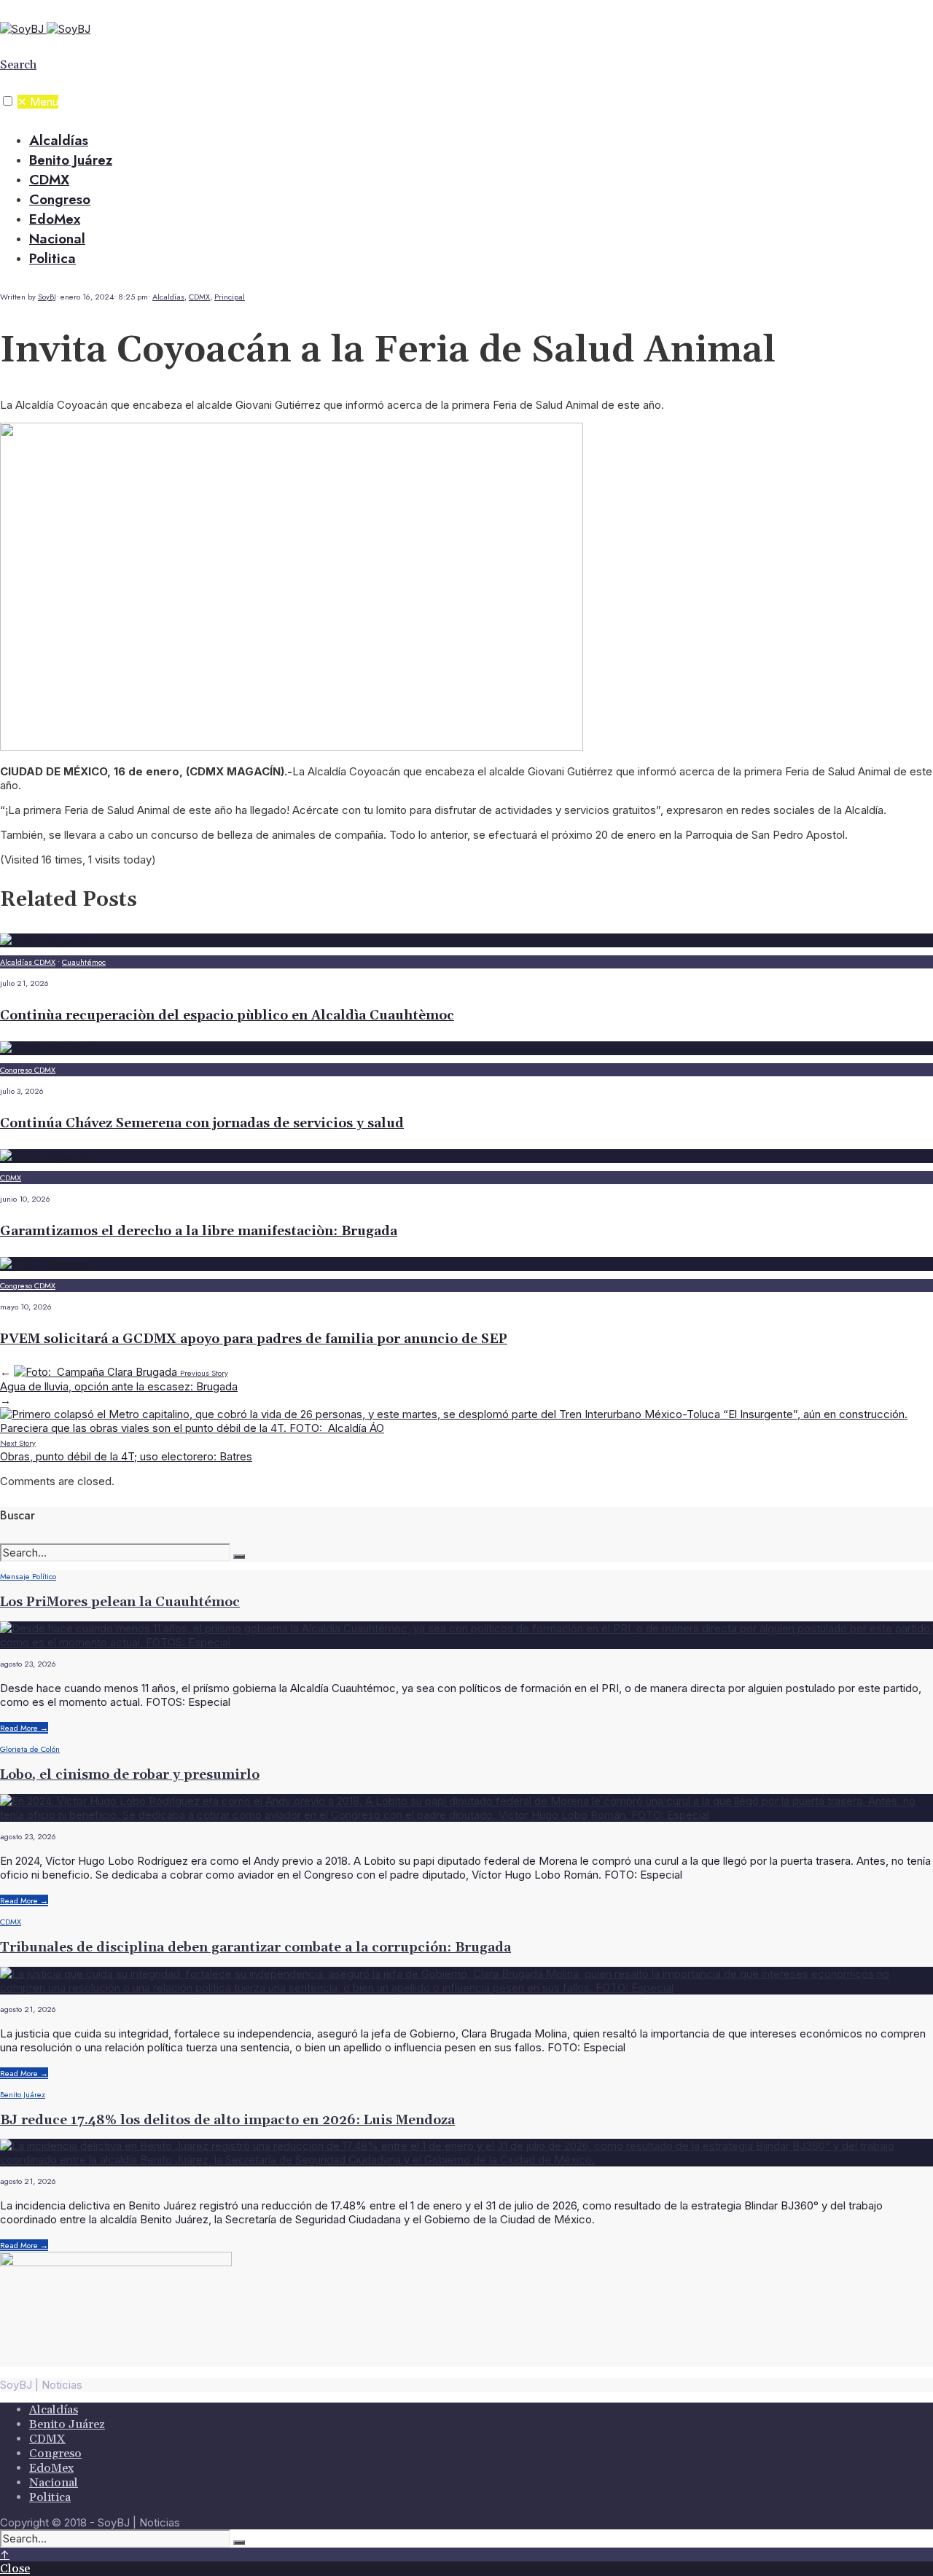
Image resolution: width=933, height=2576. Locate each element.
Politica (52, 258)
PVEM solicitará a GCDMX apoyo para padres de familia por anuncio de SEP (254, 1339)
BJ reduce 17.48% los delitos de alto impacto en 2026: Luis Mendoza (227, 2120)
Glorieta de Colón (30, 1749)
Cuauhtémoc (84, 962)
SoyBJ (47, 297)
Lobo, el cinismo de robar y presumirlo (130, 1775)
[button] (8, 101)
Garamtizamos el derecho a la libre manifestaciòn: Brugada (199, 1231)
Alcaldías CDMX (28, 962)
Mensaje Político (28, 1576)
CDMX (49, 180)
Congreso (60, 199)
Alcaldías (59, 140)
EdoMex (55, 219)
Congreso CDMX (28, 1070)
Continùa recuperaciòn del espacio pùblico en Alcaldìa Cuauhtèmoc (227, 1015)
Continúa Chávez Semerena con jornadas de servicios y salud (202, 1123)
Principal (230, 297)
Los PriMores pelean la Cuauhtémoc (120, 1602)
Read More (24, 1728)
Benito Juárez (71, 160)
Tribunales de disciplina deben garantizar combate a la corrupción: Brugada (255, 1947)
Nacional (57, 239)
